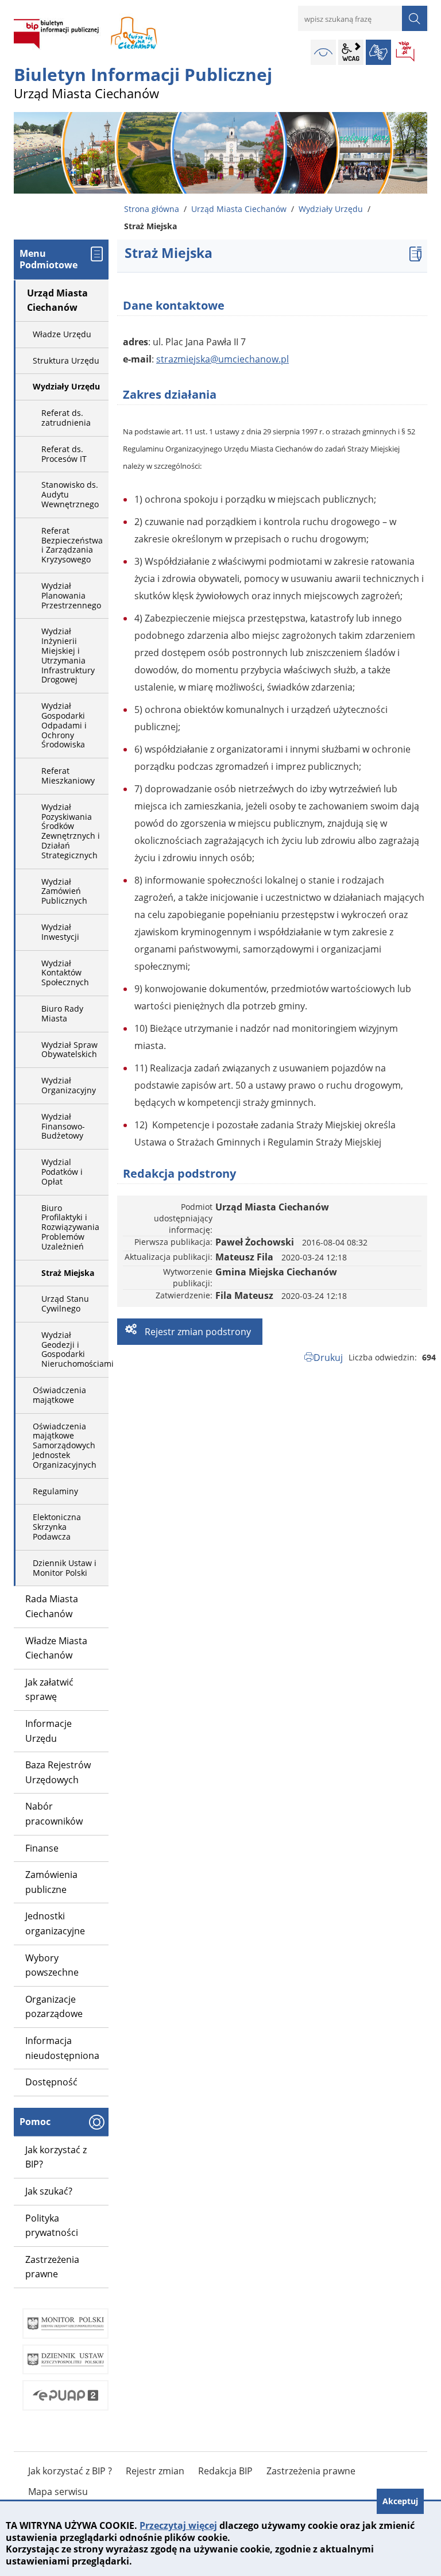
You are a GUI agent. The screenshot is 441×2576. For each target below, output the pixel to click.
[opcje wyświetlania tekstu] (351, 52)
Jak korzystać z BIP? (56, 2157)
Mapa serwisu (58, 2492)
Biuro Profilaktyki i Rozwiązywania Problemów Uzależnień (70, 1227)
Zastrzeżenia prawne (52, 2267)
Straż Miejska (68, 1273)
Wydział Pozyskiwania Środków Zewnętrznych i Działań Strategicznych (71, 831)
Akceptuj (400, 2501)
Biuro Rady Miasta (62, 1013)
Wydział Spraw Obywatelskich (69, 1050)
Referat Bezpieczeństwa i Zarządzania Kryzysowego (72, 545)
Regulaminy (55, 1491)
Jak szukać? (49, 2191)
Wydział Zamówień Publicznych (64, 891)
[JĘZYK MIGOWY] (378, 52)
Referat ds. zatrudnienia (66, 418)
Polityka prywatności (52, 2226)
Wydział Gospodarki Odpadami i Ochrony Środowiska (64, 725)
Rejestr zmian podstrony (197, 1332)
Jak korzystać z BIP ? (70, 2471)
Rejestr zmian (155, 2471)
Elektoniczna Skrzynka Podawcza (57, 1527)
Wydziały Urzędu (331, 209)
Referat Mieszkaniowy (68, 776)
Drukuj (328, 1358)
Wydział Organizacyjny (69, 1085)
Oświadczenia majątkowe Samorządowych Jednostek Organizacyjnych (65, 1445)
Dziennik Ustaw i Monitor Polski (65, 1568)
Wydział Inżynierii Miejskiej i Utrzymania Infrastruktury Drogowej (68, 655)
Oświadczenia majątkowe (59, 1395)
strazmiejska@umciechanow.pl (223, 359)
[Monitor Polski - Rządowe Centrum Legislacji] (65, 2324)
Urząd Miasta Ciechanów (239, 209)
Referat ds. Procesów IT (64, 454)
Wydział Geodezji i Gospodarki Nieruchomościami (75, 1349)
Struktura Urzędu (66, 360)
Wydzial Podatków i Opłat (62, 1172)
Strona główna (152, 209)
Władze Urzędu (62, 334)
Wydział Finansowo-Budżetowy (63, 1126)
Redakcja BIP (225, 2471)
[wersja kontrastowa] (323, 52)
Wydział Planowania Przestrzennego (71, 595)
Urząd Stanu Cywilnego (65, 1304)
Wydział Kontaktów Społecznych (65, 973)
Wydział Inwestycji (60, 932)
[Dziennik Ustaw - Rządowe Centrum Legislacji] (65, 2360)
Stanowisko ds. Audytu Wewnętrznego (70, 494)
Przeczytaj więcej (178, 2525)
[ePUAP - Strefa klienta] (65, 2395)
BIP (406, 52)
